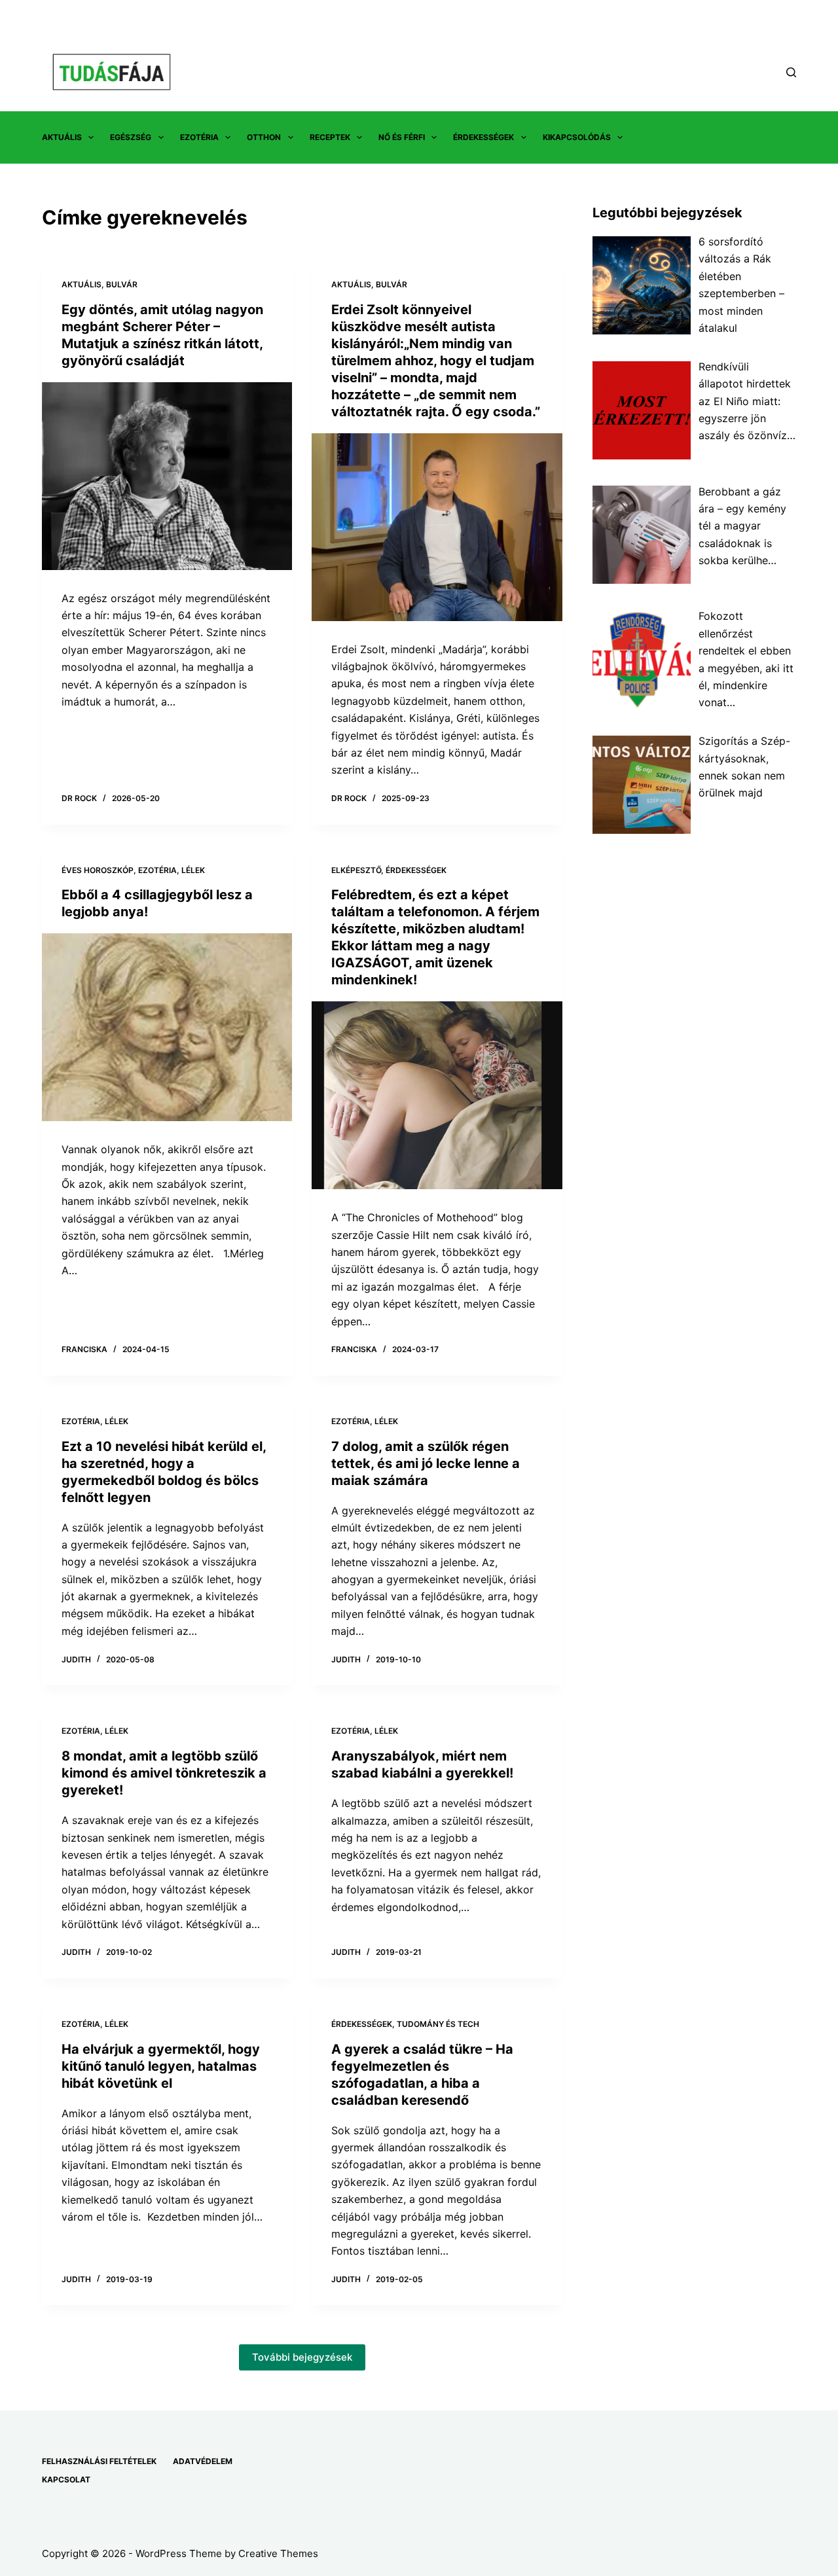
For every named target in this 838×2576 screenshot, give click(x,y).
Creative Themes (278, 2553)
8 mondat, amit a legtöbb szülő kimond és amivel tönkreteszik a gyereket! (164, 1773)
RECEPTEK (330, 137)
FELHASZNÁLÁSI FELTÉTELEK (99, 2461)
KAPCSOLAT (66, 2479)
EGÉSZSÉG (131, 137)
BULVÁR (122, 284)
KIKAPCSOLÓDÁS (577, 137)
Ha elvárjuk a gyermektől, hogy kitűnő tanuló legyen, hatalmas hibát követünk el (161, 2066)
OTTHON (264, 137)
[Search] (791, 72)
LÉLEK (193, 870)
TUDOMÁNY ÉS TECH (438, 2024)
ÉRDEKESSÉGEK (483, 137)
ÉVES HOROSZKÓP (98, 870)
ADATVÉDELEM (203, 2461)
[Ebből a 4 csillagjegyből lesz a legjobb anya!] (167, 1027)
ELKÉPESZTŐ (356, 870)
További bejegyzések (302, 2357)
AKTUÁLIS (62, 137)
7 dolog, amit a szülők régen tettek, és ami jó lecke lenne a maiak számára (426, 1463)
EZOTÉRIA (199, 137)
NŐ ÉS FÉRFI (402, 137)
